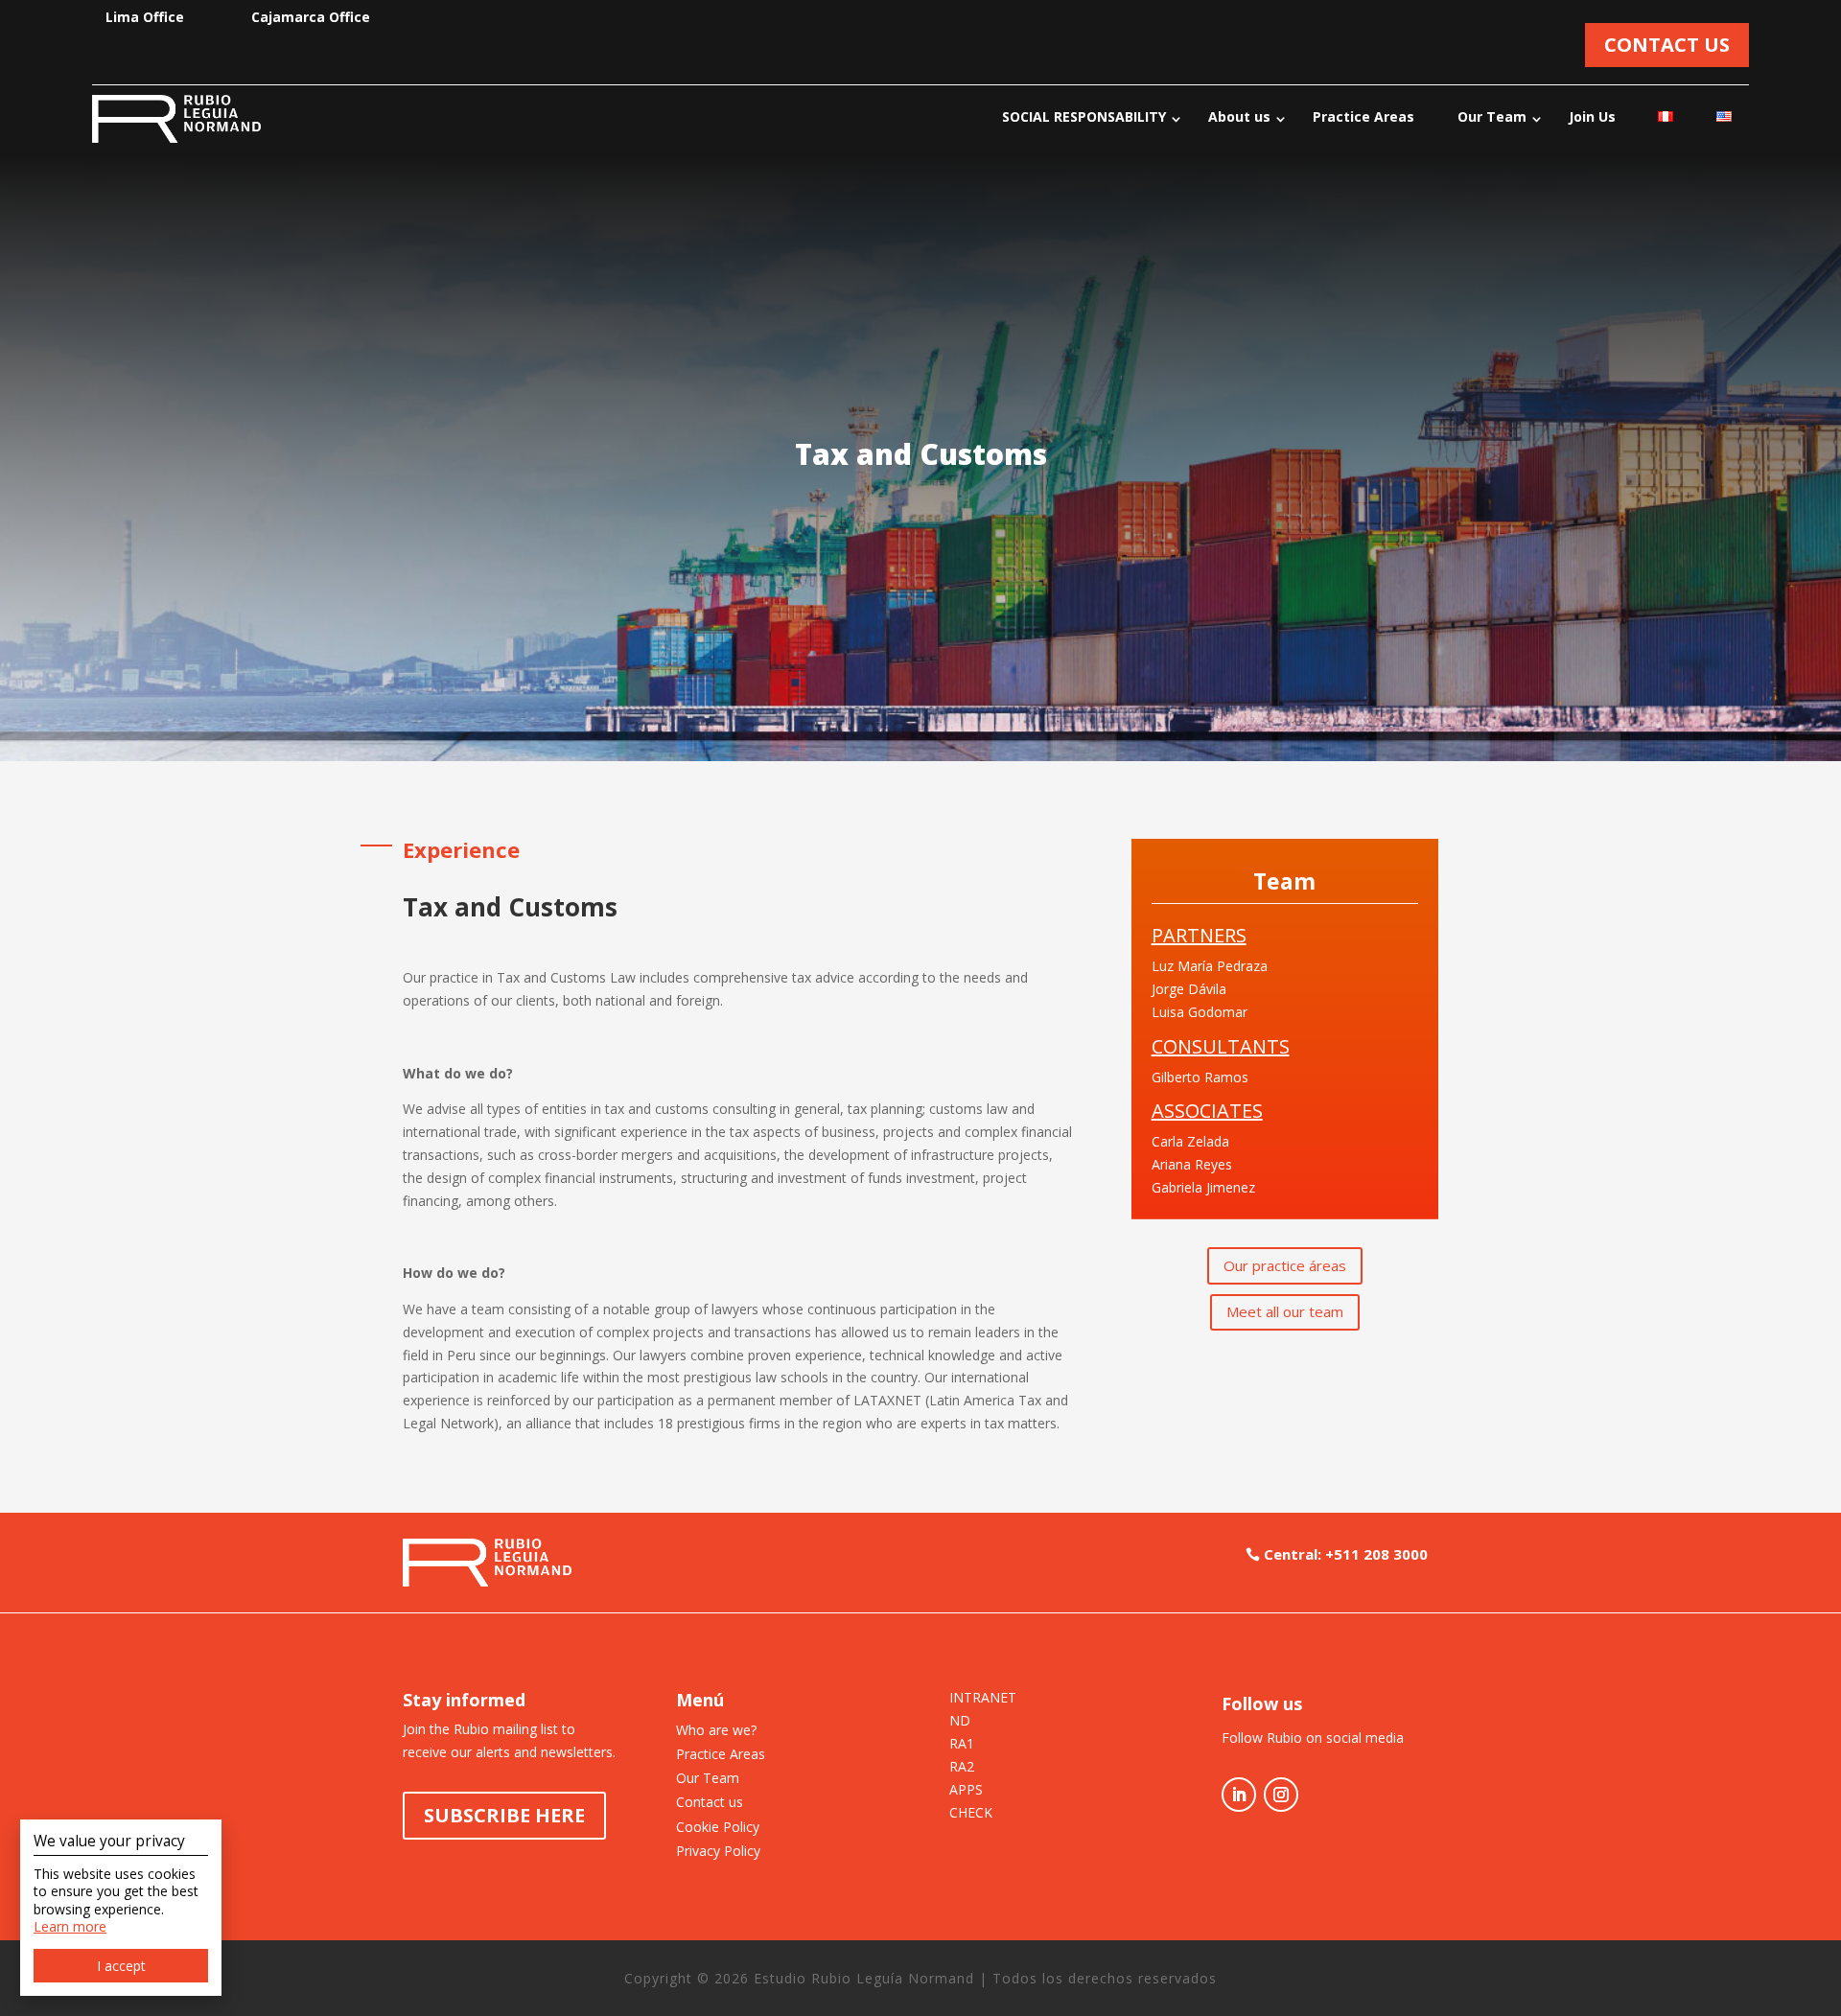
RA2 (962, 1768)
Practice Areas (1363, 116)
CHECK (971, 1814)
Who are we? (716, 1730)
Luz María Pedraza (1210, 966)
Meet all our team (1285, 1311)
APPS (966, 1791)
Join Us (1592, 116)
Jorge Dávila (1189, 989)
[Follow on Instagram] (1281, 1795)
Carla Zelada (1190, 1141)
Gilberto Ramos (1200, 1077)
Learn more (70, 1926)
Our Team (1492, 116)
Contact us (710, 1802)
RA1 (962, 1745)
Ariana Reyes (1192, 1164)
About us (1239, 116)
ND (960, 1722)
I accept (121, 1966)
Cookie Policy (718, 1827)
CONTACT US (1667, 45)
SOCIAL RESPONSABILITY (1084, 116)
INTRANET (983, 1699)
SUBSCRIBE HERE (504, 1815)
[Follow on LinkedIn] (1239, 1795)
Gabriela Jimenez (1203, 1187)
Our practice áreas (1285, 1265)
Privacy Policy (718, 1851)
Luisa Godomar (1200, 1012)
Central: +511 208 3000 (1346, 1554)
